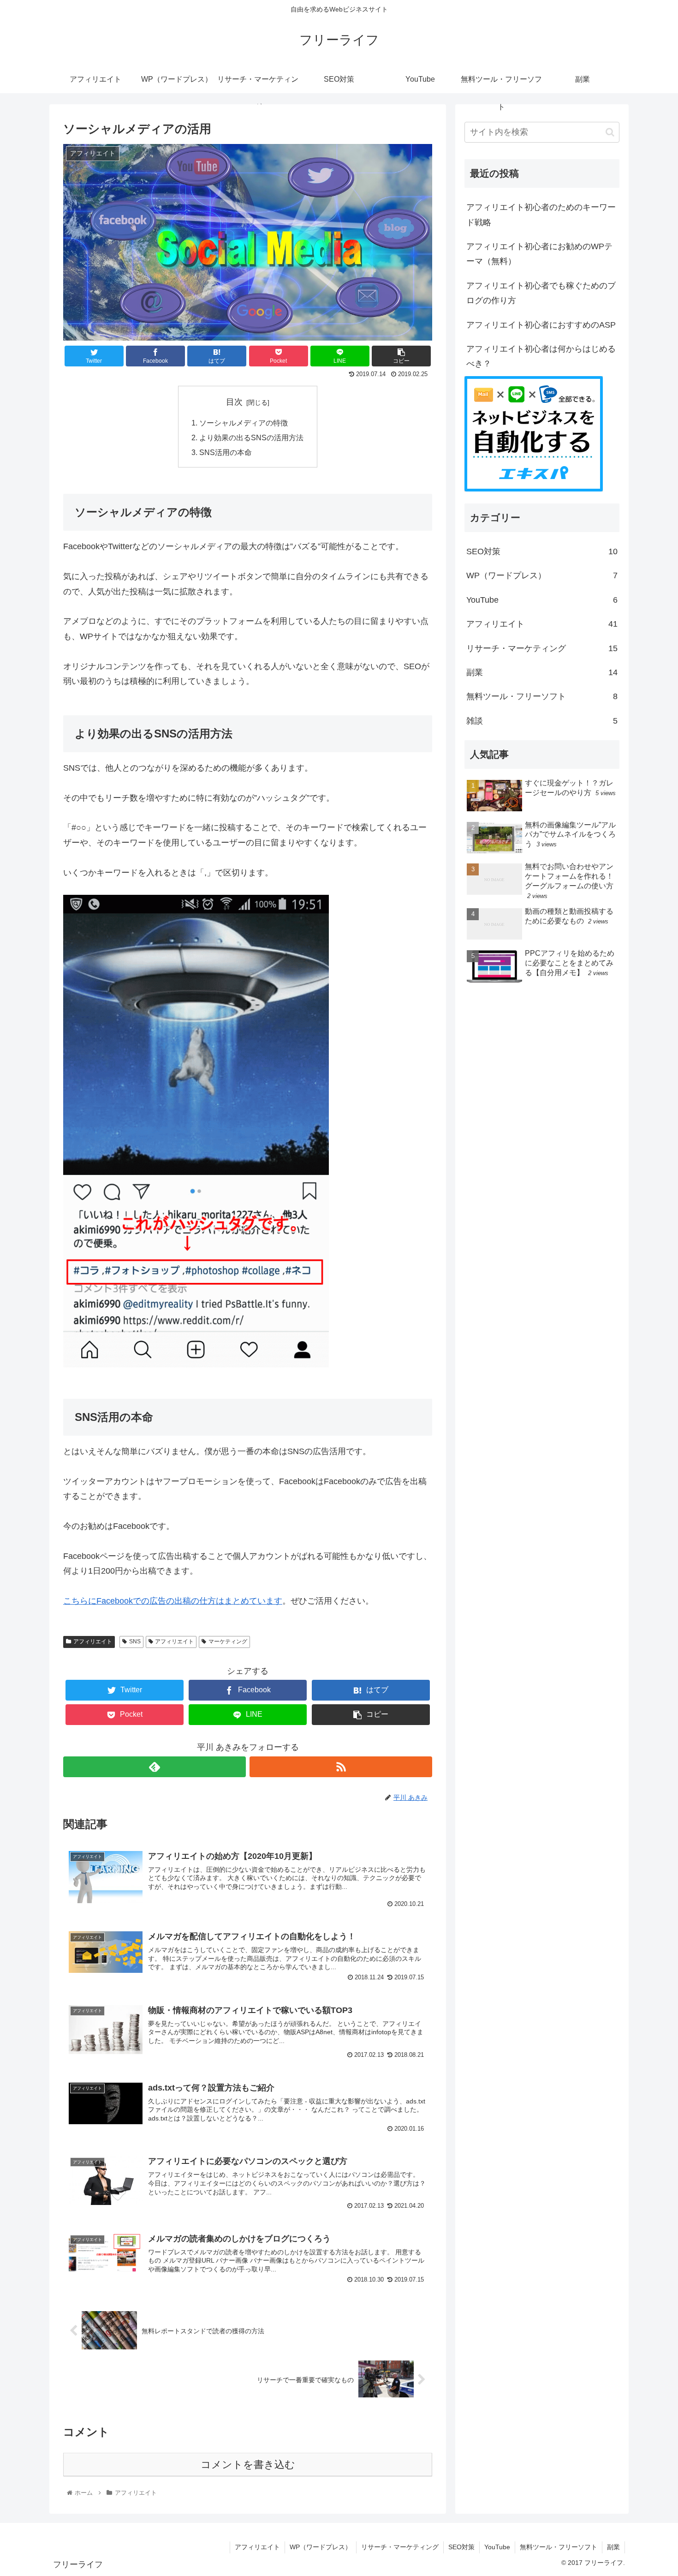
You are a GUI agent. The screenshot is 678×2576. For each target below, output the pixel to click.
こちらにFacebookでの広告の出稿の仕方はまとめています (173, 1601)
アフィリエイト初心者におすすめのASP (541, 325)
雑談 (542, 721)
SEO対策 (542, 551)
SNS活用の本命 (226, 452)
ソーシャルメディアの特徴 (244, 423)
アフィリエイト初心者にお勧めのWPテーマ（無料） (539, 254)
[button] (610, 132)
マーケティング (228, 1641)
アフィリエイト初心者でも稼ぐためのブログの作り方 (541, 293)
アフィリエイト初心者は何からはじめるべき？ (541, 356)
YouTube (542, 600)
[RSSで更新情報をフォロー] (341, 1767)
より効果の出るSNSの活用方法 (251, 437)
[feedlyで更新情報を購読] (155, 1767)
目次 (234, 402)
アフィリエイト (93, 1641)
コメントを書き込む (248, 2465)
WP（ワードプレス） (542, 575)
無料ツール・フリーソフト (542, 696)
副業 (542, 672)
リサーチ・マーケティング (542, 648)
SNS (135, 1641)
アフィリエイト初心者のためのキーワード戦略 (541, 215)
